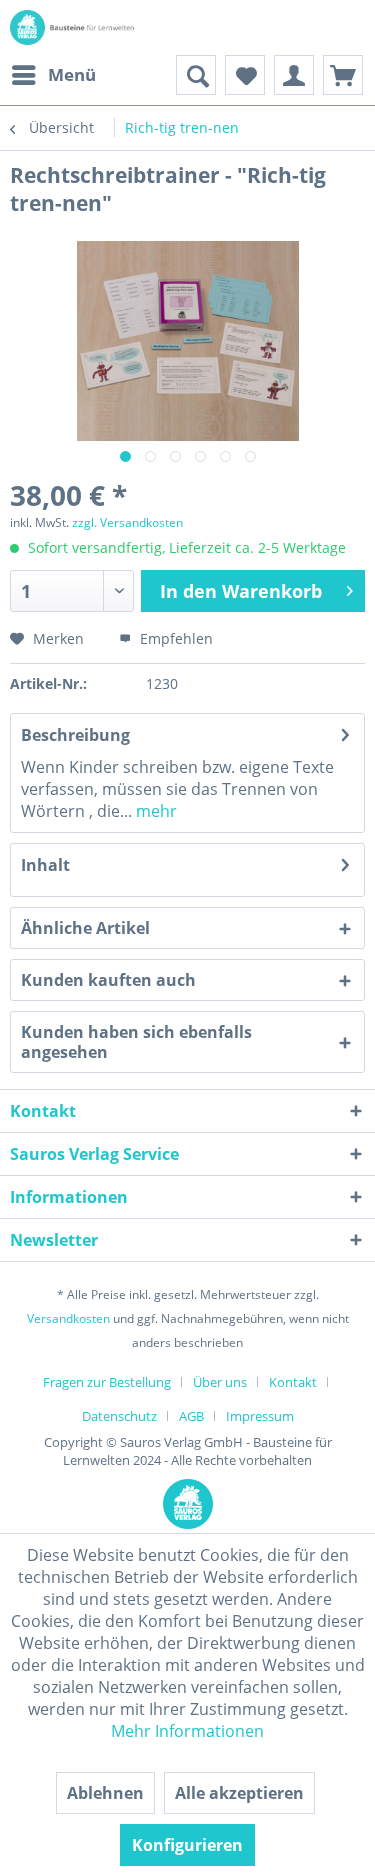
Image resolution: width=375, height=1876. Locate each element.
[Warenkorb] (343, 75)
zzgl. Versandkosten (127, 522)
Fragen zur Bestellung (107, 1382)
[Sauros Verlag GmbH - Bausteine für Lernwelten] (188, 1518)
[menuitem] (53, 75)
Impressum (260, 1416)
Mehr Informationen (187, 1731)
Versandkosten (68, 1318)
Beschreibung (75, 735)
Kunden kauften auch (108, 980)
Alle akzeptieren (239, 1793)
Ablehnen (105, 1793)
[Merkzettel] (245, 75)
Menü (72, 74)
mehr (154, 811)
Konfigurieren (187, 1845)
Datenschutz (119, 1416)
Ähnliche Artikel (85, 928)
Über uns (220, 1382)
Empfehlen (174, 638)
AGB (191, 1416)
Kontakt (293, 1382)
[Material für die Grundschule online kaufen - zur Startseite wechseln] (75, 27)
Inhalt (45, 865)
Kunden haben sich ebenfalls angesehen (136, 1042)
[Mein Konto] (294, 75)
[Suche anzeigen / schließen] (196, 75)
